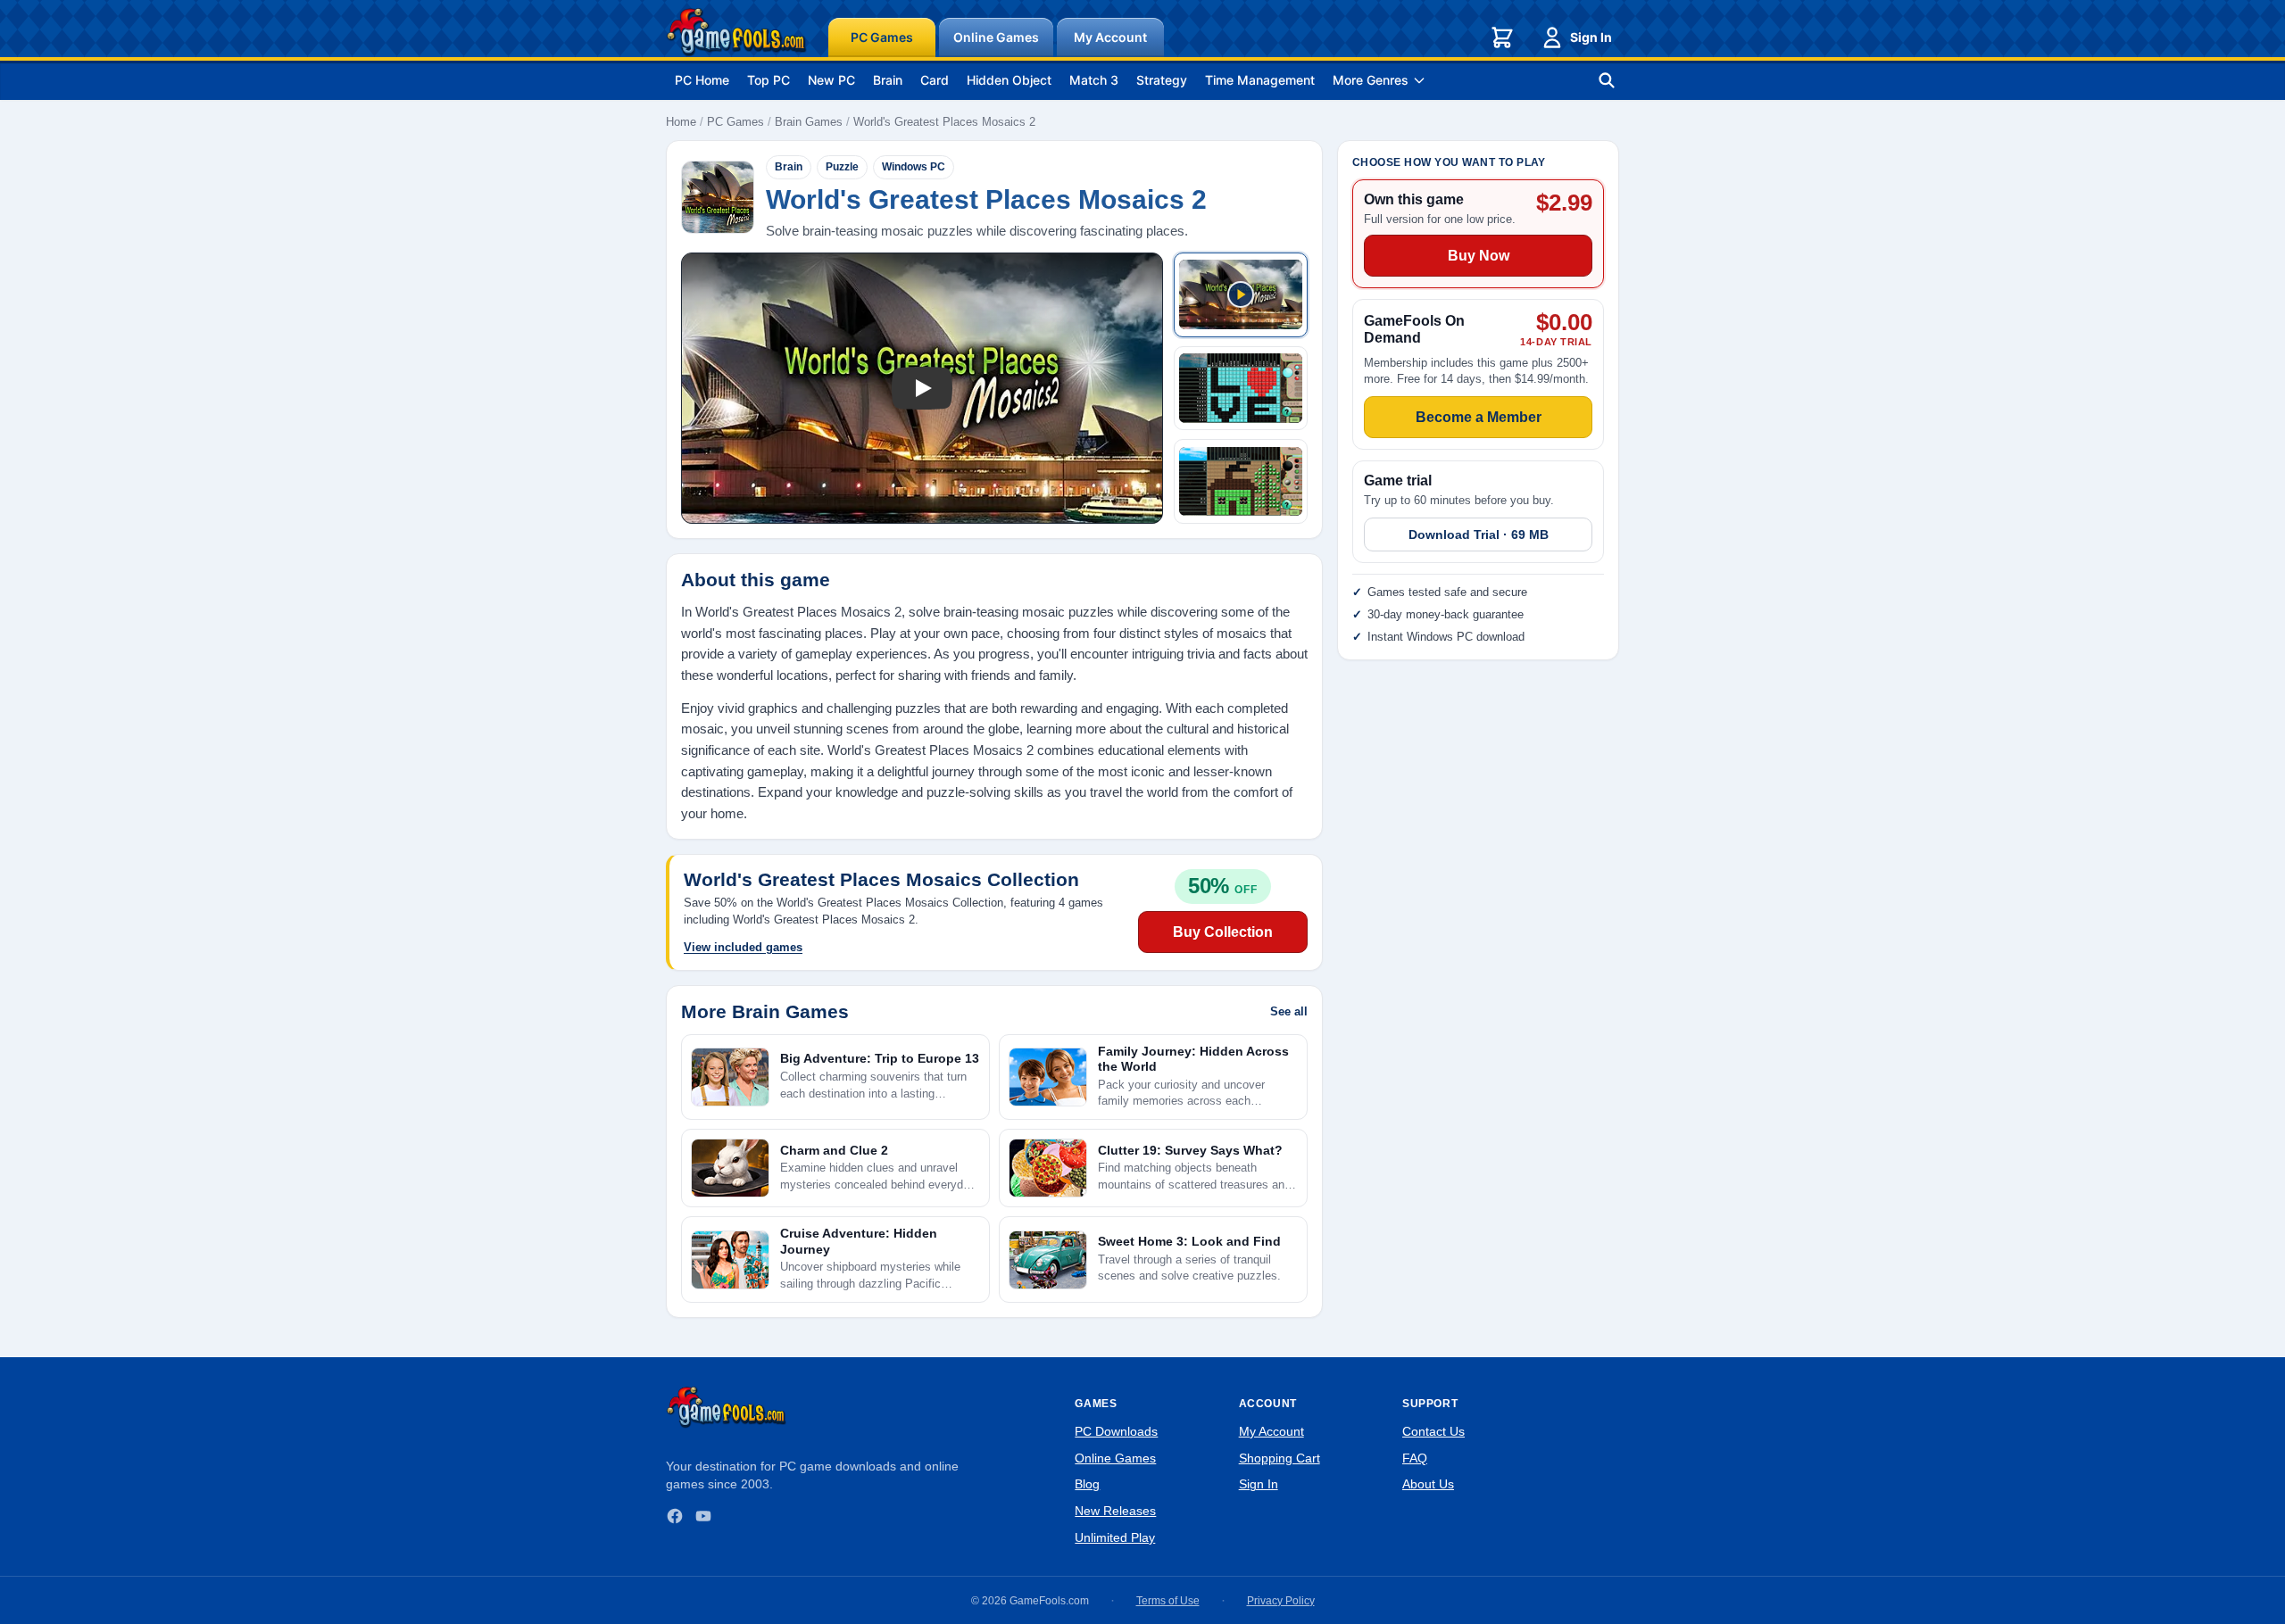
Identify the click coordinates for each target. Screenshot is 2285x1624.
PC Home (702, 80)
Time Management (1260, 80)
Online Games (996, 37)
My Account (1110, 37)
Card (935, 80)
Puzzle (842, 167)
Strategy (1162, 80)
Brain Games (809, 122)
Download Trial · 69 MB (1479, 534)
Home (681, 122)
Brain (888, 80)
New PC (831, 80)
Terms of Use (1168, 1601)
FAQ (1415, 1458)
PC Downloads (1116, 1431)
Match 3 (1094, 80)
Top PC (769, 80)
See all (1289, 1011)
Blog (1087, 1484)
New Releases (1115, 1511)
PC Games (882, 37)
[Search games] (1607, 80)
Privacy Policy (1281, 1601)
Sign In (1591, 37)
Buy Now (1479, 256)
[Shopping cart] (1502, 37)
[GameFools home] (736, 32)
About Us (1428, 1484)
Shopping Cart (1280, 1458)
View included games (743, 947)
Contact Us (1433, 1431)
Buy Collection (1223, 932)
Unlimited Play (1115, 1537)
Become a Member (1479, 417)
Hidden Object (1009, 80)
